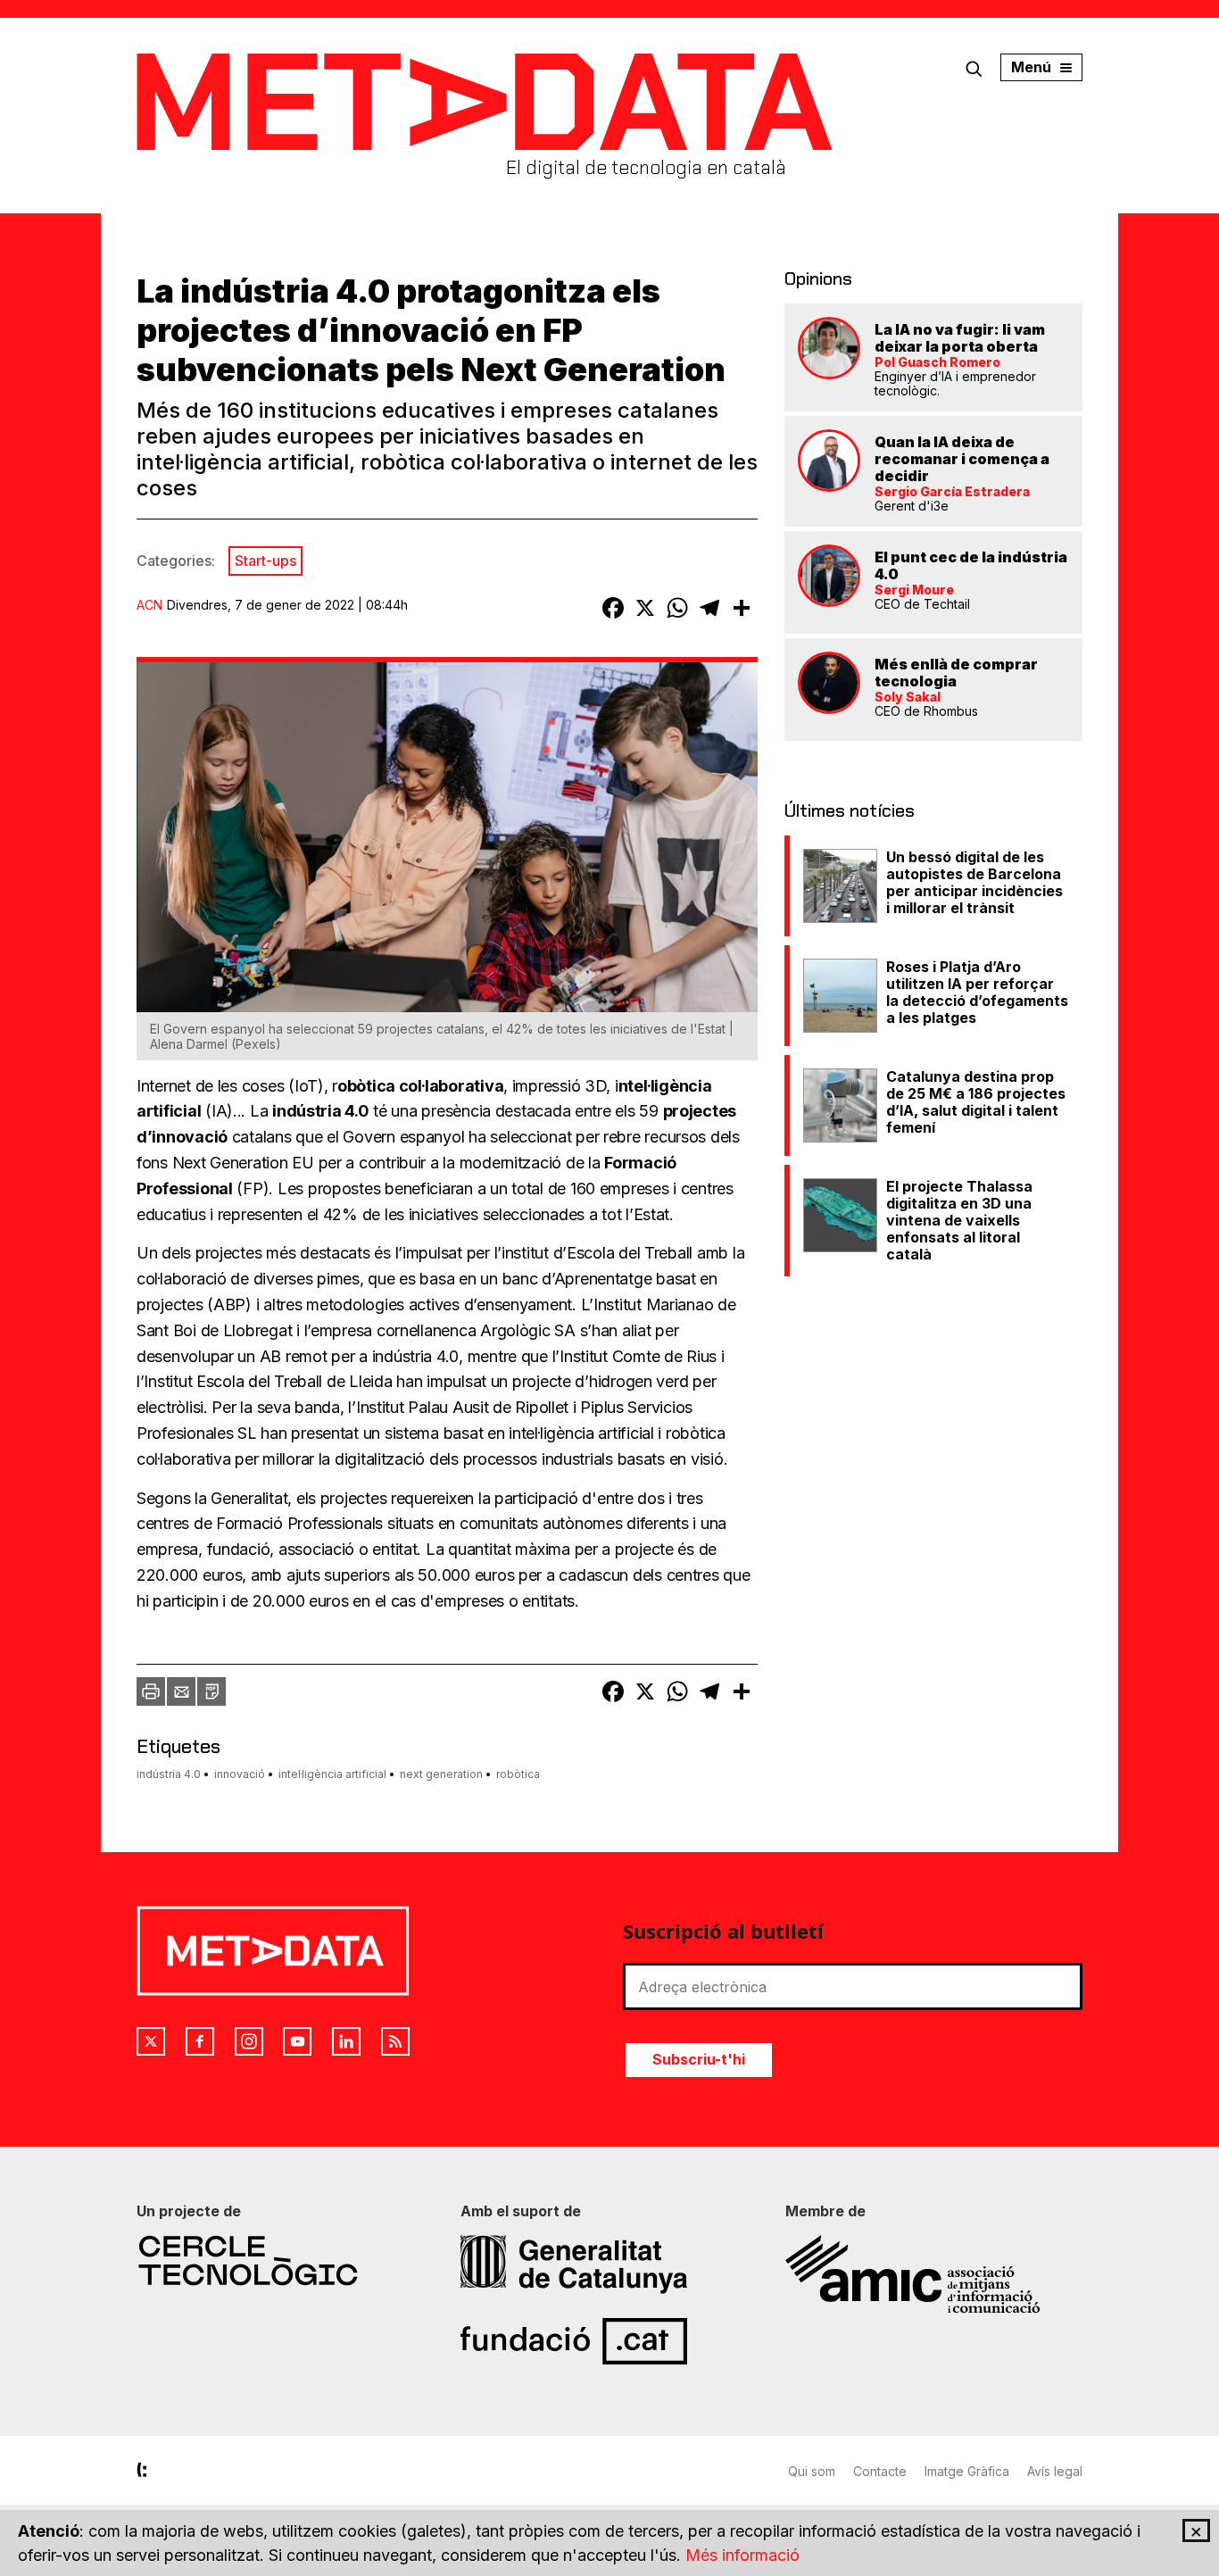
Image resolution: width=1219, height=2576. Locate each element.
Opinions (818, 278)
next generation (441, 1774)
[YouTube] (297, 2041)
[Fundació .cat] (609, 2341)
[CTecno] (285, 2260)
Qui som (812, 2471)
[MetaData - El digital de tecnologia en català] (485, 102)
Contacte (880, 2471)
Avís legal (1055, 2471)
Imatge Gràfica (967, 2471)
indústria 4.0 (169, 1774)
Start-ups (265, 561)
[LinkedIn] (346, 2041)
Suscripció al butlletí (723, 1931)
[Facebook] (200, 2041)
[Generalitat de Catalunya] (609, 2264)
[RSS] (395, 2041)
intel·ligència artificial (332, 1774)
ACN (149, 605)
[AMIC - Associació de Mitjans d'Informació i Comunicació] (934, 2274)
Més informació (742, 2555)
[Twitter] (151, 2041)
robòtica (518, 1774)
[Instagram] (249, 2041)
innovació (240, 1774)
